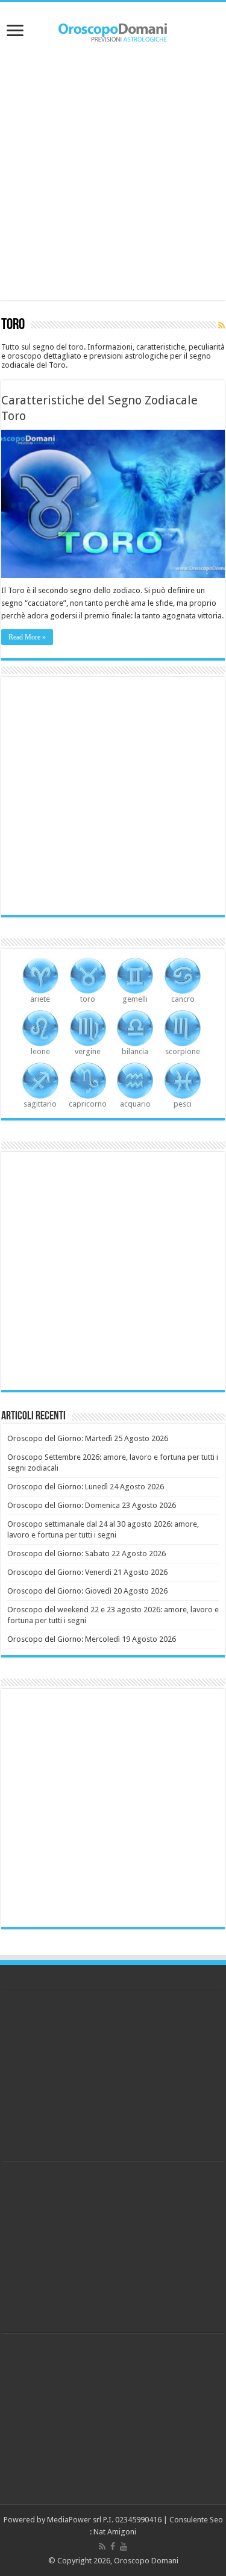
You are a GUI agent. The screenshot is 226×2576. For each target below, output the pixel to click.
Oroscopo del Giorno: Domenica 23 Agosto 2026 (92, 1505)
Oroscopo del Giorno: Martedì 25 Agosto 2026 (88, 1438)
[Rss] (102, 2546)
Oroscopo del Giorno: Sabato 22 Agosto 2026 (86, 1553)
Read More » (27, 637)
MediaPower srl (74, 2520)
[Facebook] (113, 2546)
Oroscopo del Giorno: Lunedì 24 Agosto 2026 (86, 1487)
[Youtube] (124, 2546)
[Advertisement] (113, 175)
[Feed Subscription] (221, 325)
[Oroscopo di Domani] (113, 30)
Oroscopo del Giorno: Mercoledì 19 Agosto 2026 (92, 1639)
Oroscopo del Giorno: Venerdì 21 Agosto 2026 (87, 1572)
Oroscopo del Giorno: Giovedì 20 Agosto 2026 (87, 1591)
